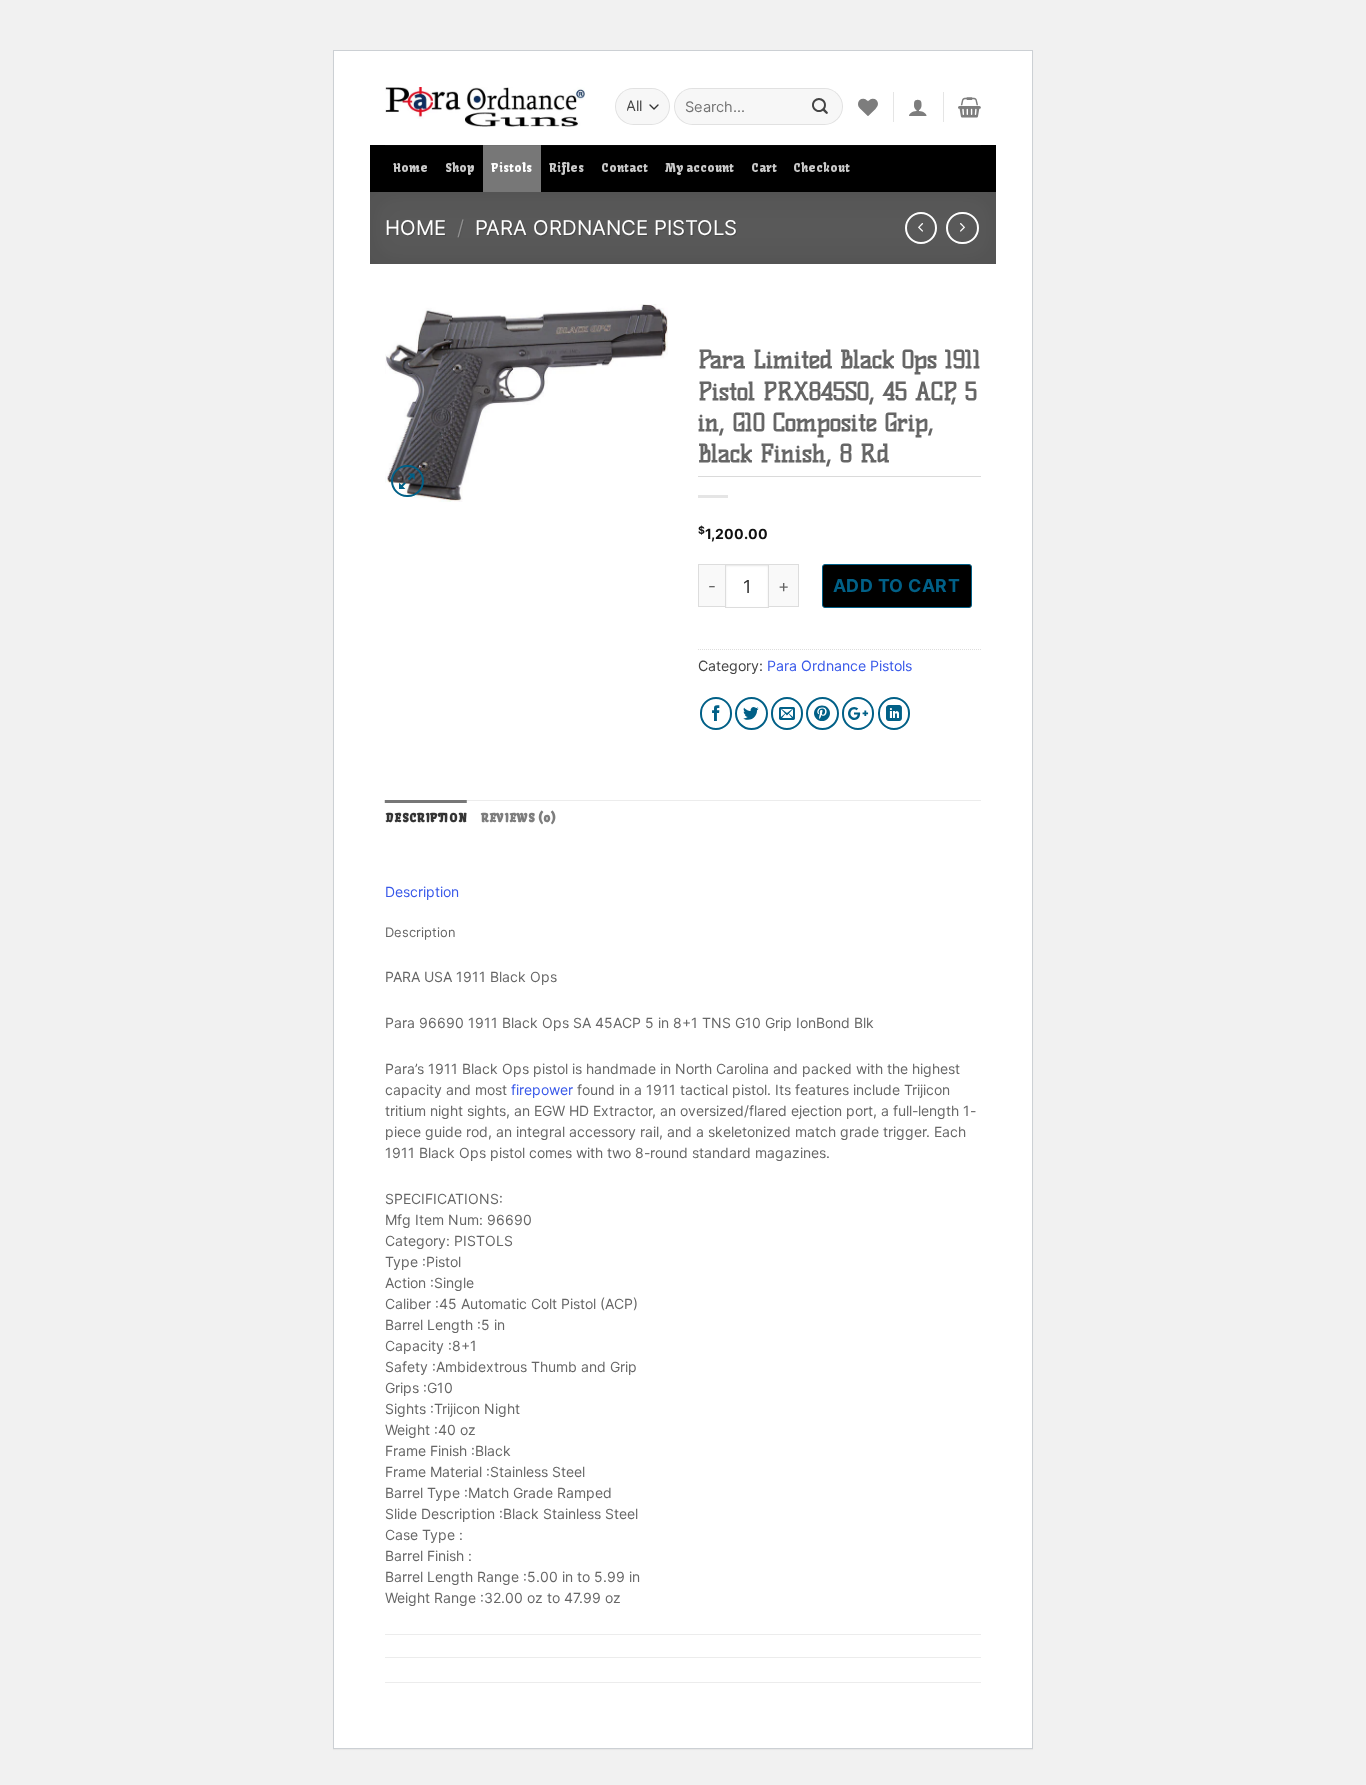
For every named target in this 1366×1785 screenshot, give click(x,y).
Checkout (821, 168)
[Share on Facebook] (716, 713)
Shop (460, 168)
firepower (542, 1089)
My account (699, 168)
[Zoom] (407, 481)
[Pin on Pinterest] (822, 713)
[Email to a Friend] (787, 713)
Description (426, 818)
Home (410, 168)
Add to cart (897, 585)
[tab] (426, 819)
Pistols (511, 168)
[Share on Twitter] (751, 713)
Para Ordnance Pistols (606, 227)
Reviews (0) (518, 818)
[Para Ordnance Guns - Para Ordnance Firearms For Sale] (485, 107)
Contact (624, 168)
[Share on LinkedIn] (894, 713)
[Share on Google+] (858, 713)
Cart (764, 168)
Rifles (566, 168)
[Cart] (969, 107)
